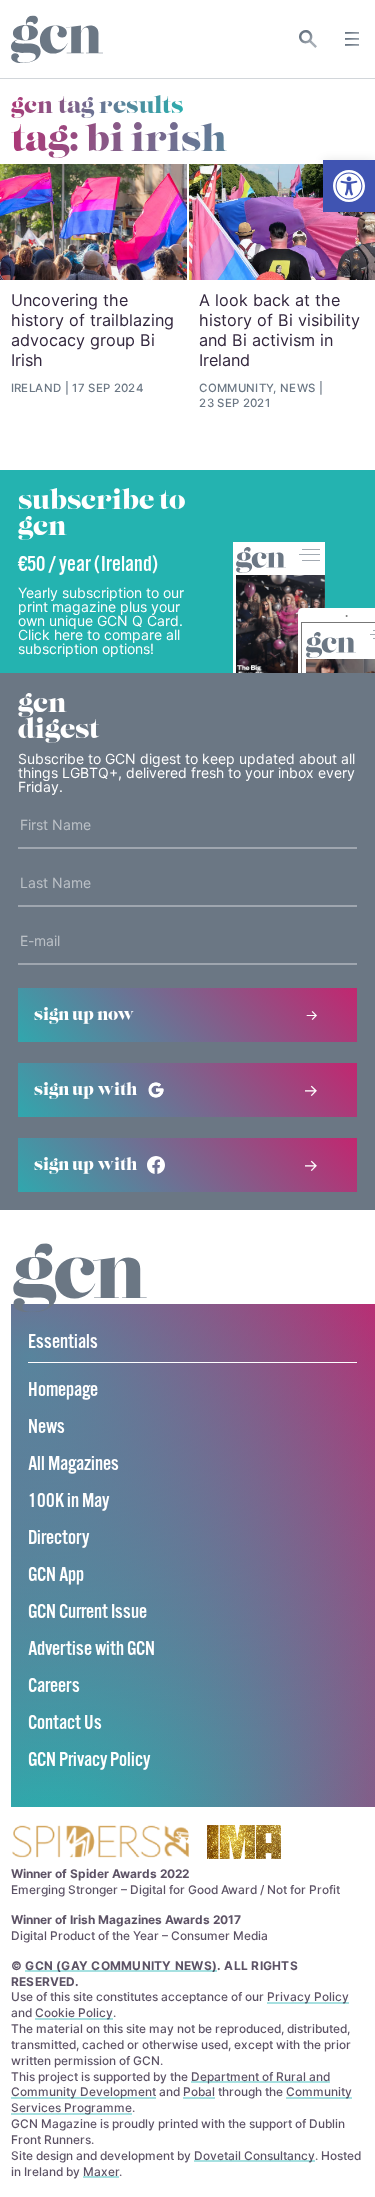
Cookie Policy (74, 2012)
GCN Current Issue (87, 1612)
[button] (349, 186)
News (46, 1427)
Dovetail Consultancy (254, 2155)
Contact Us (65, 1723)
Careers (54, 1686)
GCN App (56, 1575)
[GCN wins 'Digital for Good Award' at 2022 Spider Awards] (100, 1843)
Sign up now (84, 1015)
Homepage (63, 1390)
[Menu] (352, 39)
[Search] (308, 39)
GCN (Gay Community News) (121, 1965)
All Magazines (73, 1464)
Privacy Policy (308, 1996)
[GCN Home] (57, 39)
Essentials (63, 1342)
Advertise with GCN (91, 1649)
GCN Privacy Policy (89, 1760)
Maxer (101, 2171)
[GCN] (80, 1296)
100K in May (68, 1501)
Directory (58, 1538)
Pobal (199, 2091)
